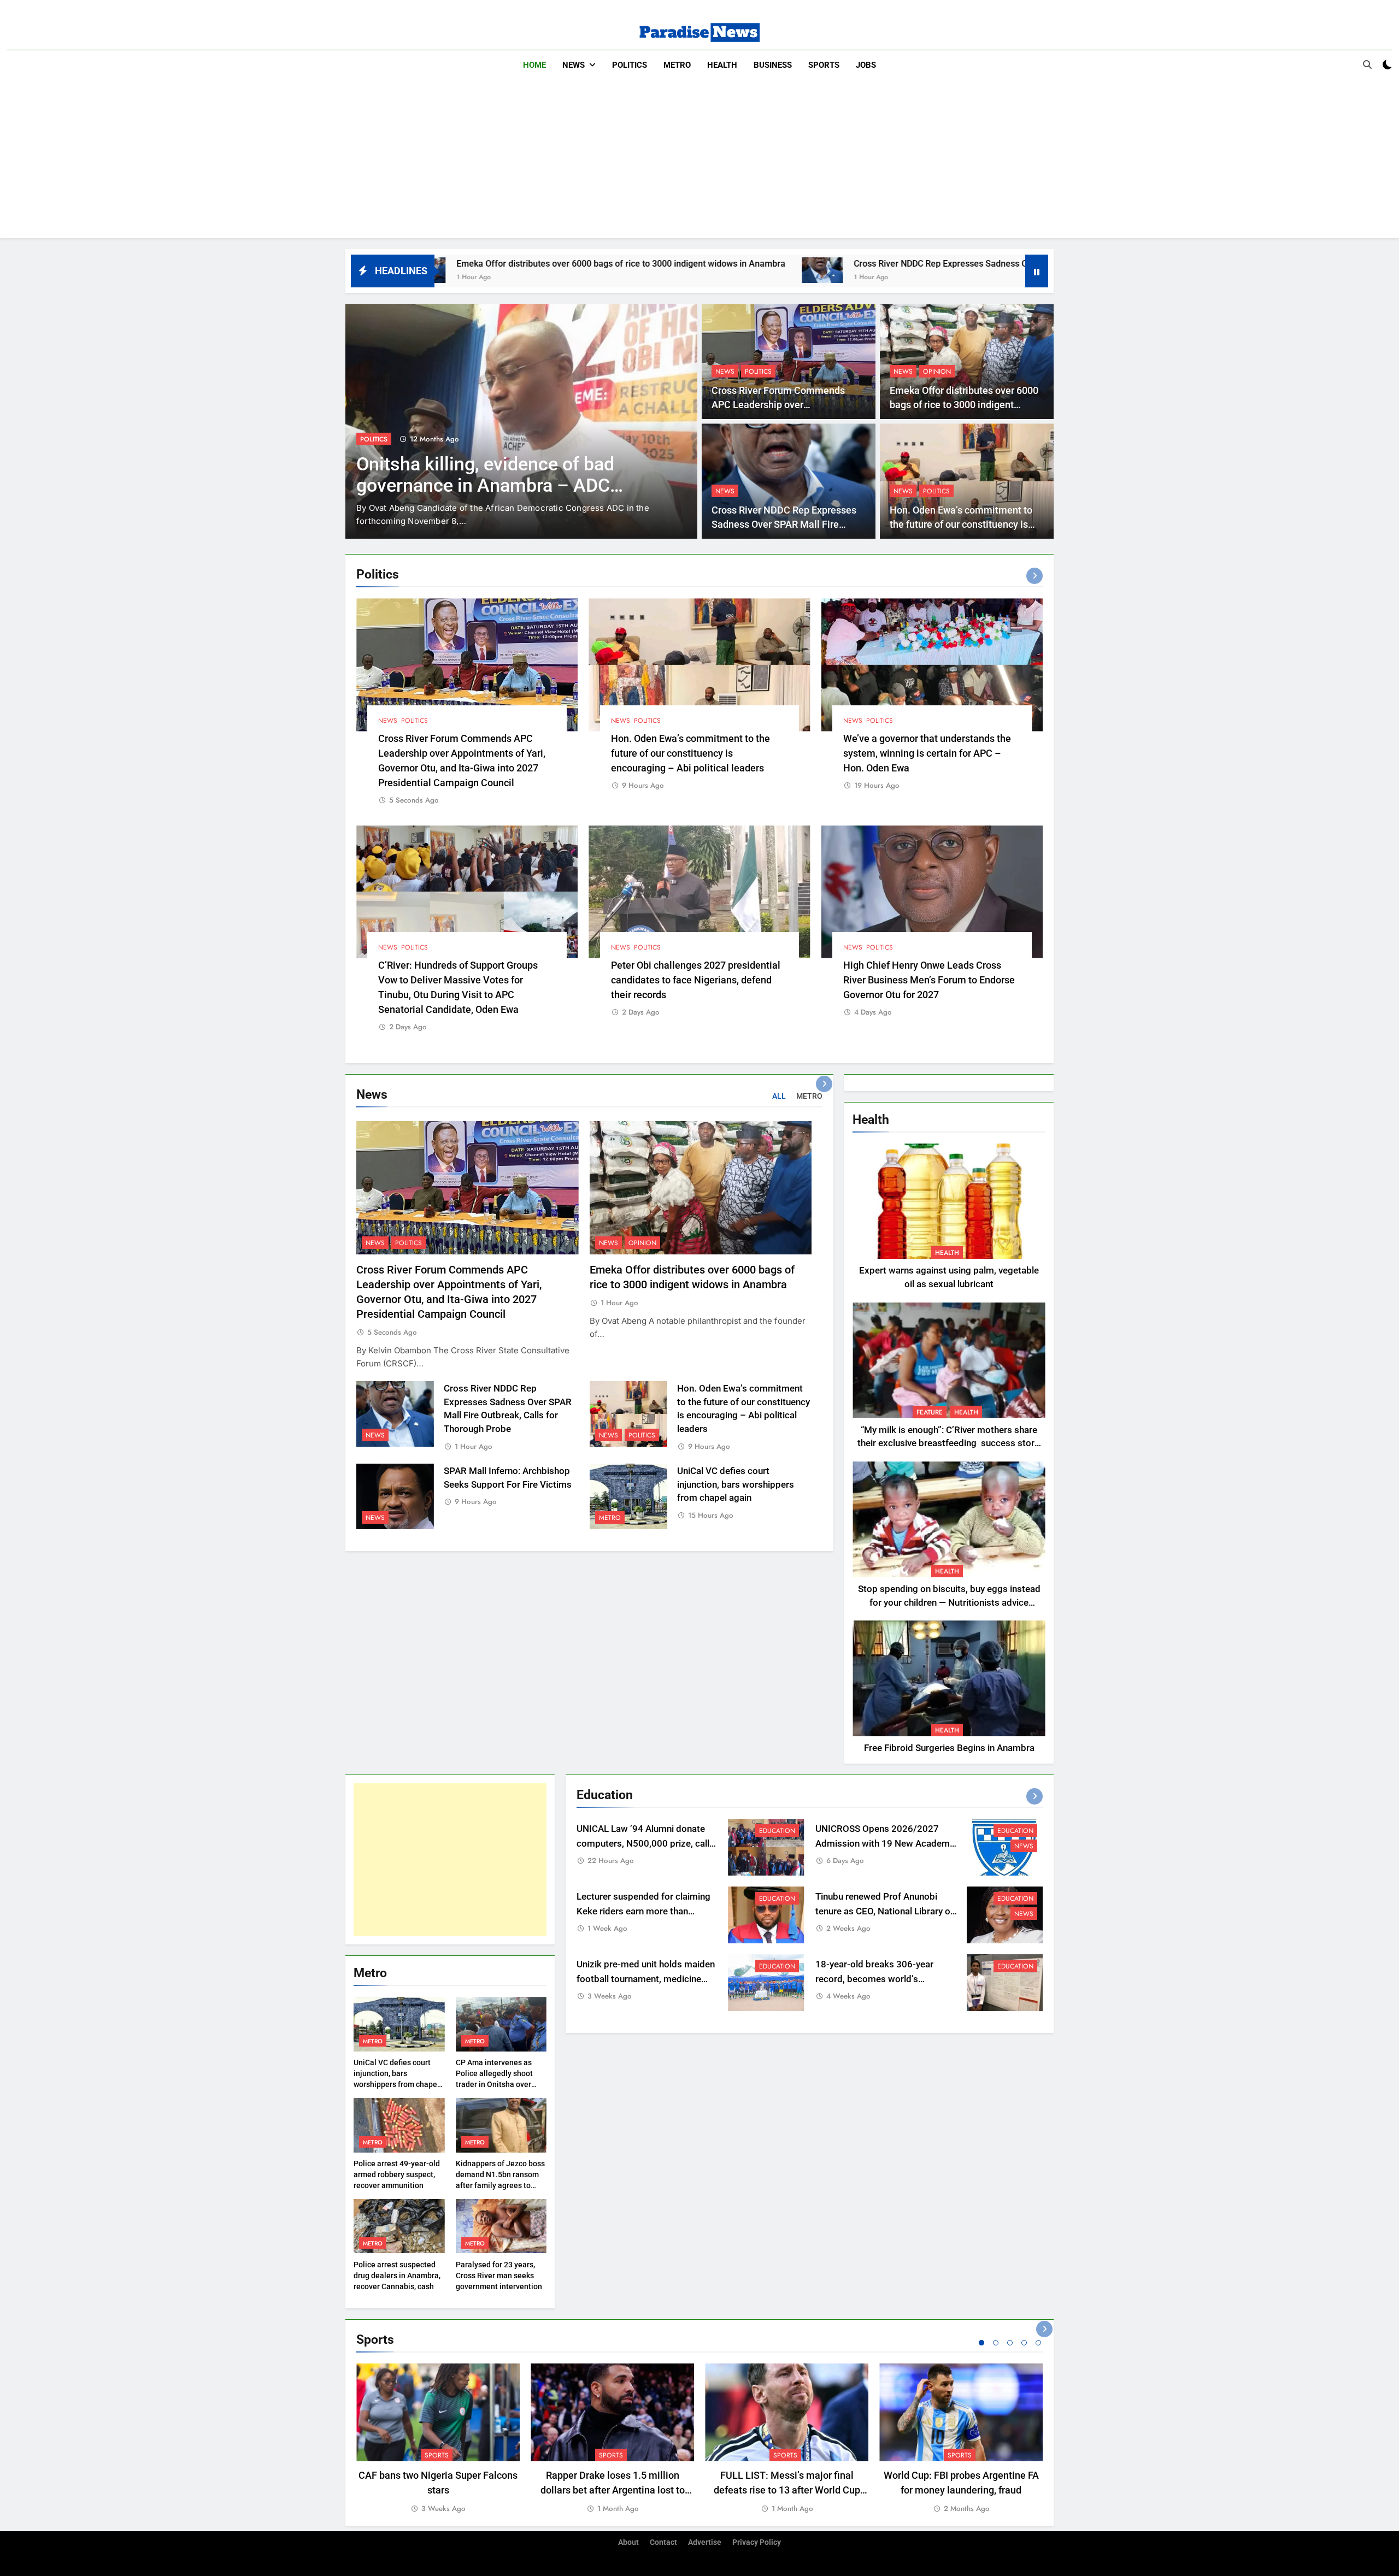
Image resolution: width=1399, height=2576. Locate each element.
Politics (630, 65)
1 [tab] (981, 2343)
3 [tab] (1010, 2343)
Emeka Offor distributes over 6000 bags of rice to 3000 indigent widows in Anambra (964, 405)
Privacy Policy (757, 2542)
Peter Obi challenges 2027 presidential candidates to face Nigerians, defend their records (696, 980)
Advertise (705, 2542)
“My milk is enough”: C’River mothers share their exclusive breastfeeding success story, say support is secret (949, 1444)
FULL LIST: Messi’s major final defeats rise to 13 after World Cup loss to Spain (787, 2490)
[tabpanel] (438, 2439)
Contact (663, 2542)
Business (773, 65)
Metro (677, 65)
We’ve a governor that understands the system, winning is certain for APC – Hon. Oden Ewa (927, 753)
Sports (824, 65)
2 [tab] (996, 2343)
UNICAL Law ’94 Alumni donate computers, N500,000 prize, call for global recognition (643, 1844)
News (574, 65)
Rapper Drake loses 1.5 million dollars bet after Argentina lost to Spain (613, 2490)
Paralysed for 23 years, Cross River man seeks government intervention (499, 2276)
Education (378, 439)
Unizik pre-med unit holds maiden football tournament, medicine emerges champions (646, 1979)
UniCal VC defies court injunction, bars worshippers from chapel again (736, 1485)
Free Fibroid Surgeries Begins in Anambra (949, 1748)
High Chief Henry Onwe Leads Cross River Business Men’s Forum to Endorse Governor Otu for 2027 (929, 980)
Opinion (937, 372)
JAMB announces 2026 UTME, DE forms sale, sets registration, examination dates (495, 485)
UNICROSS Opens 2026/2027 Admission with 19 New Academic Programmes (886, 1844)
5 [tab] (1038, 2343)
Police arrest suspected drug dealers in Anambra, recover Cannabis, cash (397, 2276)
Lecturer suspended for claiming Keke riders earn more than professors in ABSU (643, 1911)
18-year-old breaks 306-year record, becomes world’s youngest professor (874, 1979)
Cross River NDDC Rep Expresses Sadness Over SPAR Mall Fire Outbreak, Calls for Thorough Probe (822, 264)
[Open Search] (1367, 64)
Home (534, 65)
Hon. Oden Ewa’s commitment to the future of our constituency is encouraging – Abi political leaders (966, 525)
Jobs (866, 65)
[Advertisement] (699, 162)
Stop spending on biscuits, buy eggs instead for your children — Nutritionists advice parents (949, 1603)
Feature (930, 1412)
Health (722, 65)
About (628, 2542)
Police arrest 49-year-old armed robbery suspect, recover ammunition (397, 2174)
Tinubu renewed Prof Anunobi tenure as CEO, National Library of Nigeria (884, 1911)
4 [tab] (1024, 2343)
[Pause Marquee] (1037, 271)
